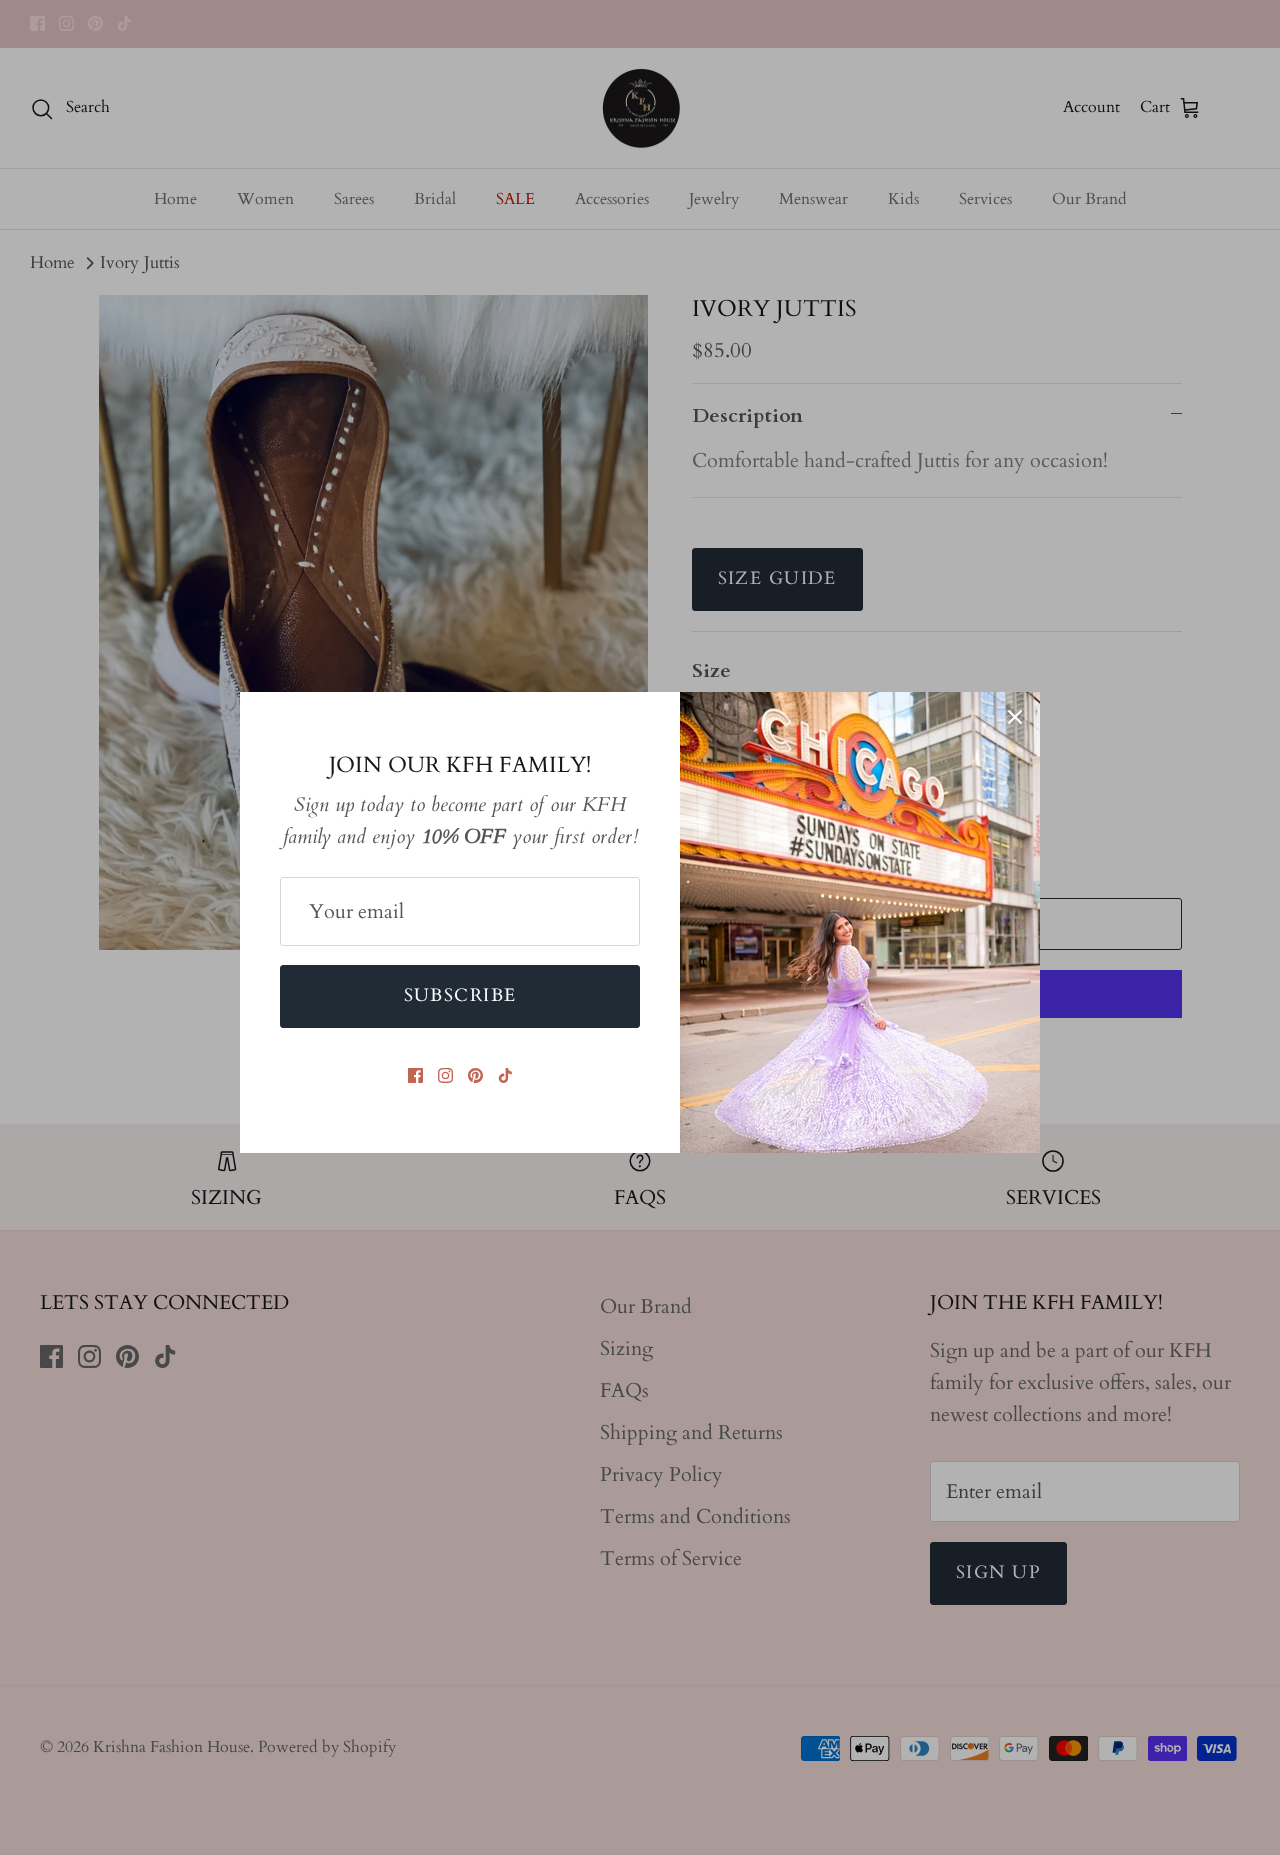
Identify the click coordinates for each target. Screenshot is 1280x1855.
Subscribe (460, 995)
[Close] (1015, 717)
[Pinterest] (475, 1075)
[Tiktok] (505, 1075)
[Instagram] (445, 1075)
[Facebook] (415, 1075)
